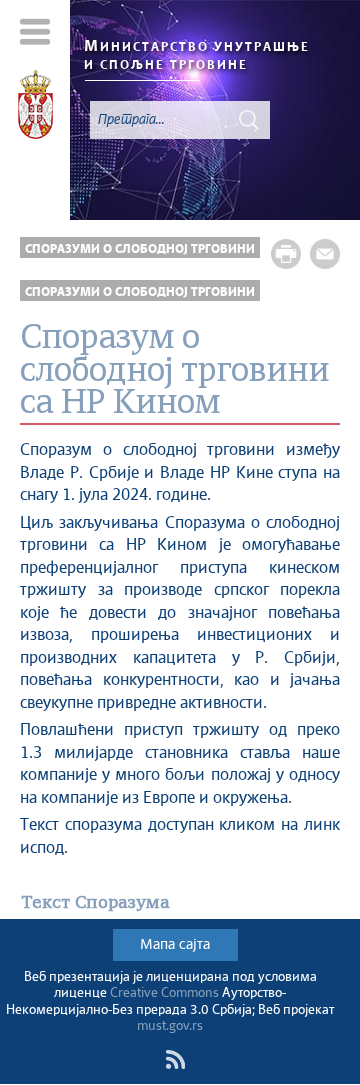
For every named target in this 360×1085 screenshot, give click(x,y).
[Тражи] (249, 120)
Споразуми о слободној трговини (140, 292)
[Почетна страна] (35, 108)
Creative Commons (164, 993)
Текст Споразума (95, 903)
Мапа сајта (175, 945)
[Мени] (35, 31)
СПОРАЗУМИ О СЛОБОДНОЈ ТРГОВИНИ (140, 249)
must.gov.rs (170, 1026)
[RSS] (175, 1060)
